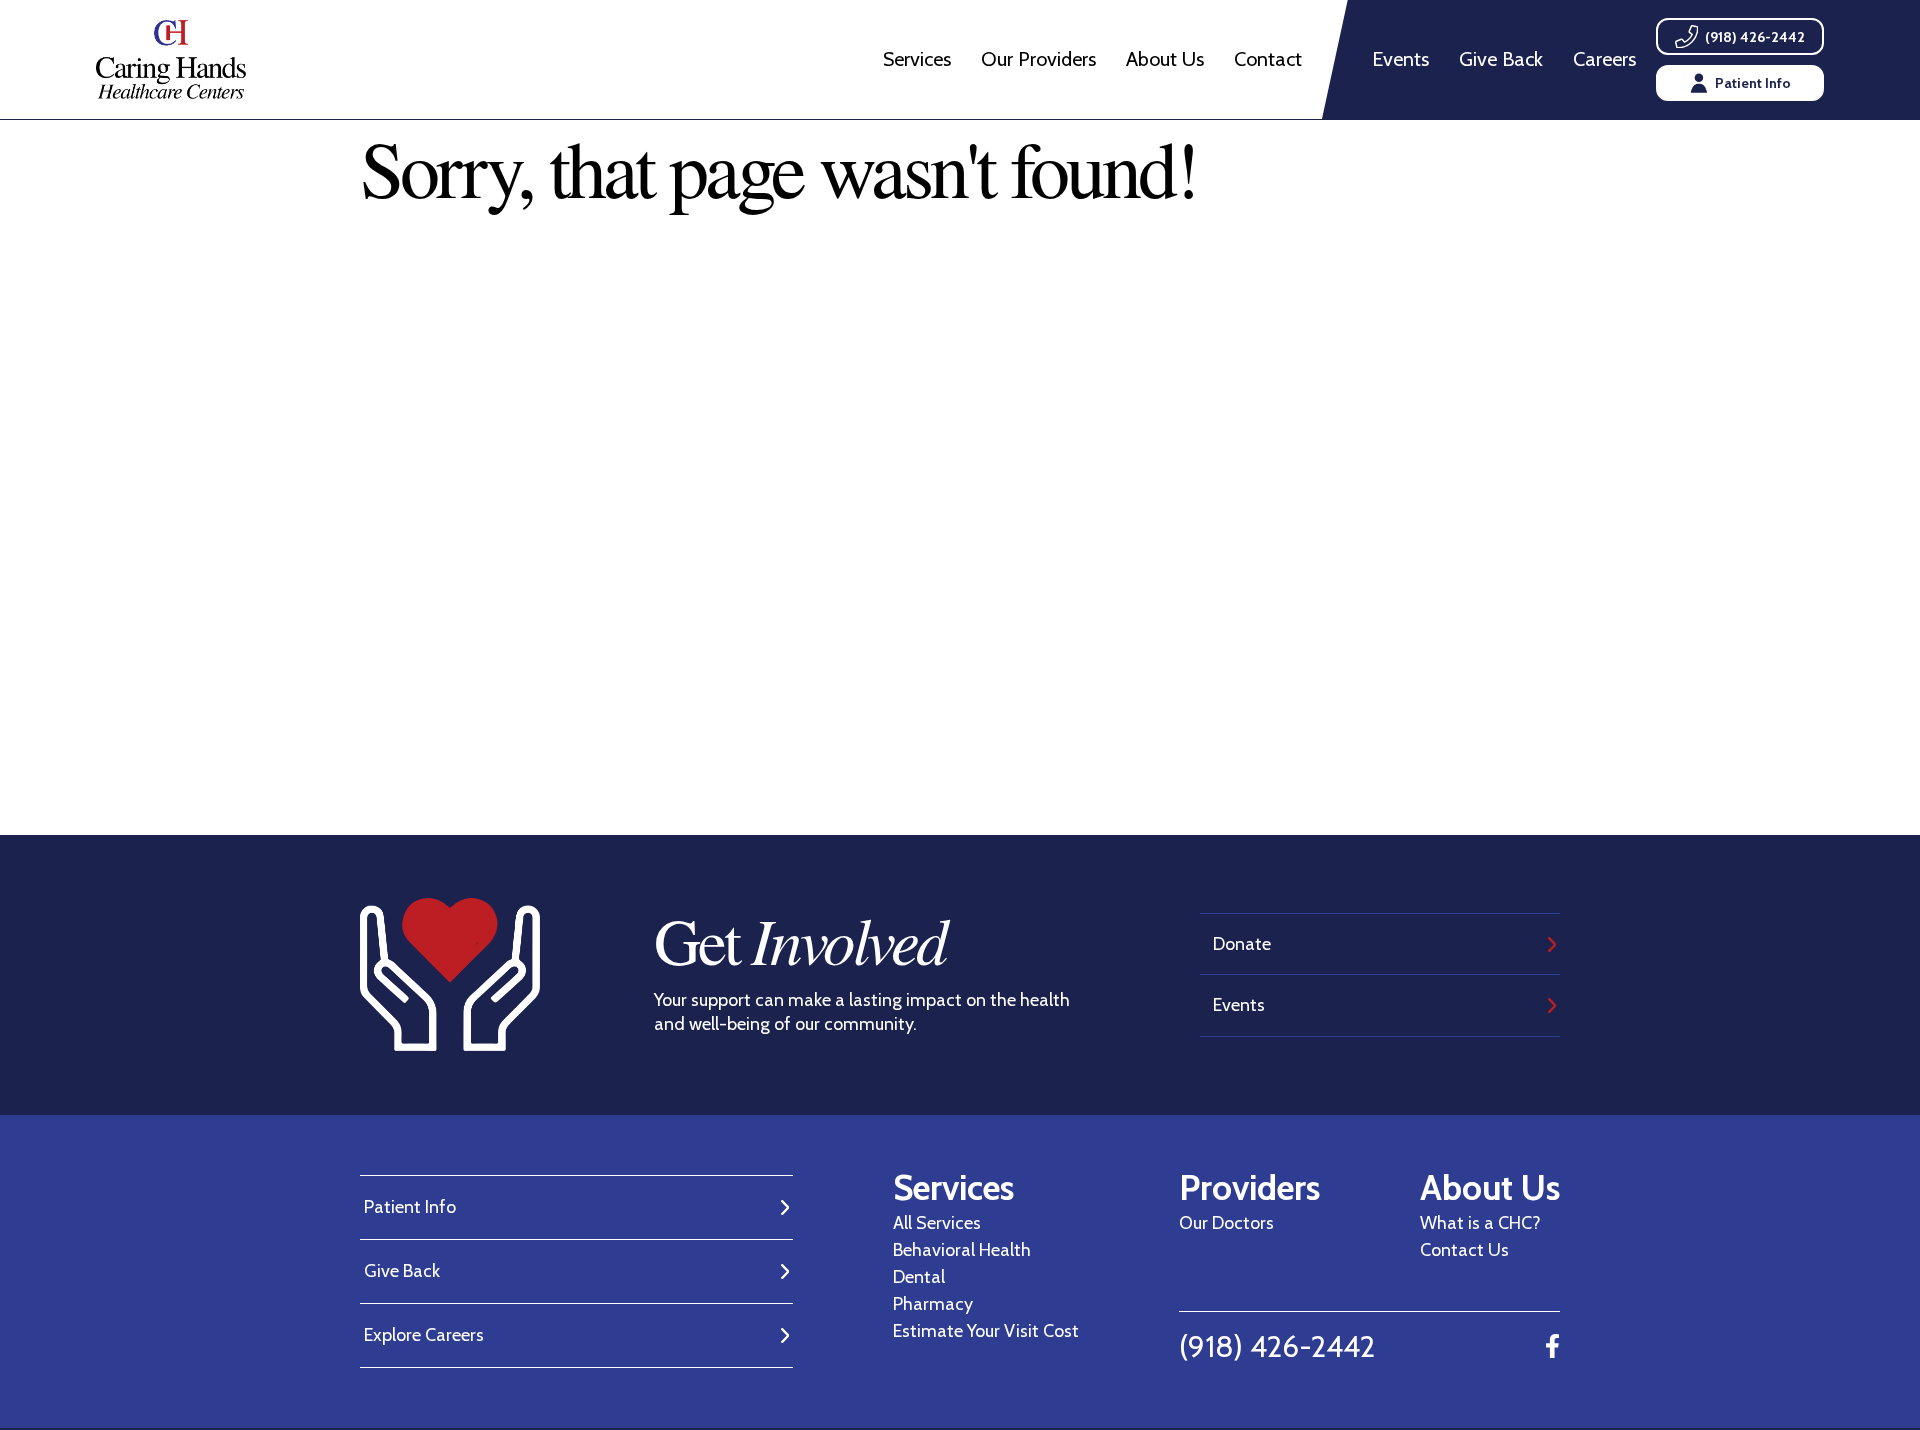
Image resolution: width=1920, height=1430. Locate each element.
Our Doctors (1226, 1223)
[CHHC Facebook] (1552, 1347)
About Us (1165, 59)
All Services (937, 1223)
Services (917, 59)
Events (1400, 59)
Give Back (1501, 59)
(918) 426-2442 (1277, 1346)
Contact (1268, 59)
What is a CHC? (1480, 1223)
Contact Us (1464, 1250)
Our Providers (1038, 59)
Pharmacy (933, 1304)
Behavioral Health (962, 1250)
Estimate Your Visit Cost (986, 1331)
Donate (1242, 944)
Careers (1604, 59)
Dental (919, 1277)
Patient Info (410, 1207)
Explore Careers (424, 1335)
